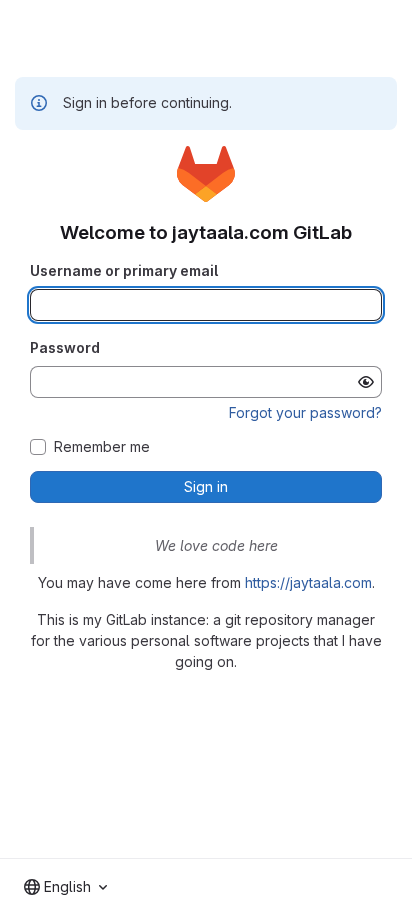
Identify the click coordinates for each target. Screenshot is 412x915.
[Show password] (366, 382)
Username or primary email (124, 270)
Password (65, 347)
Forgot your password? (305, 412)
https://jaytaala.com (308, 582)
